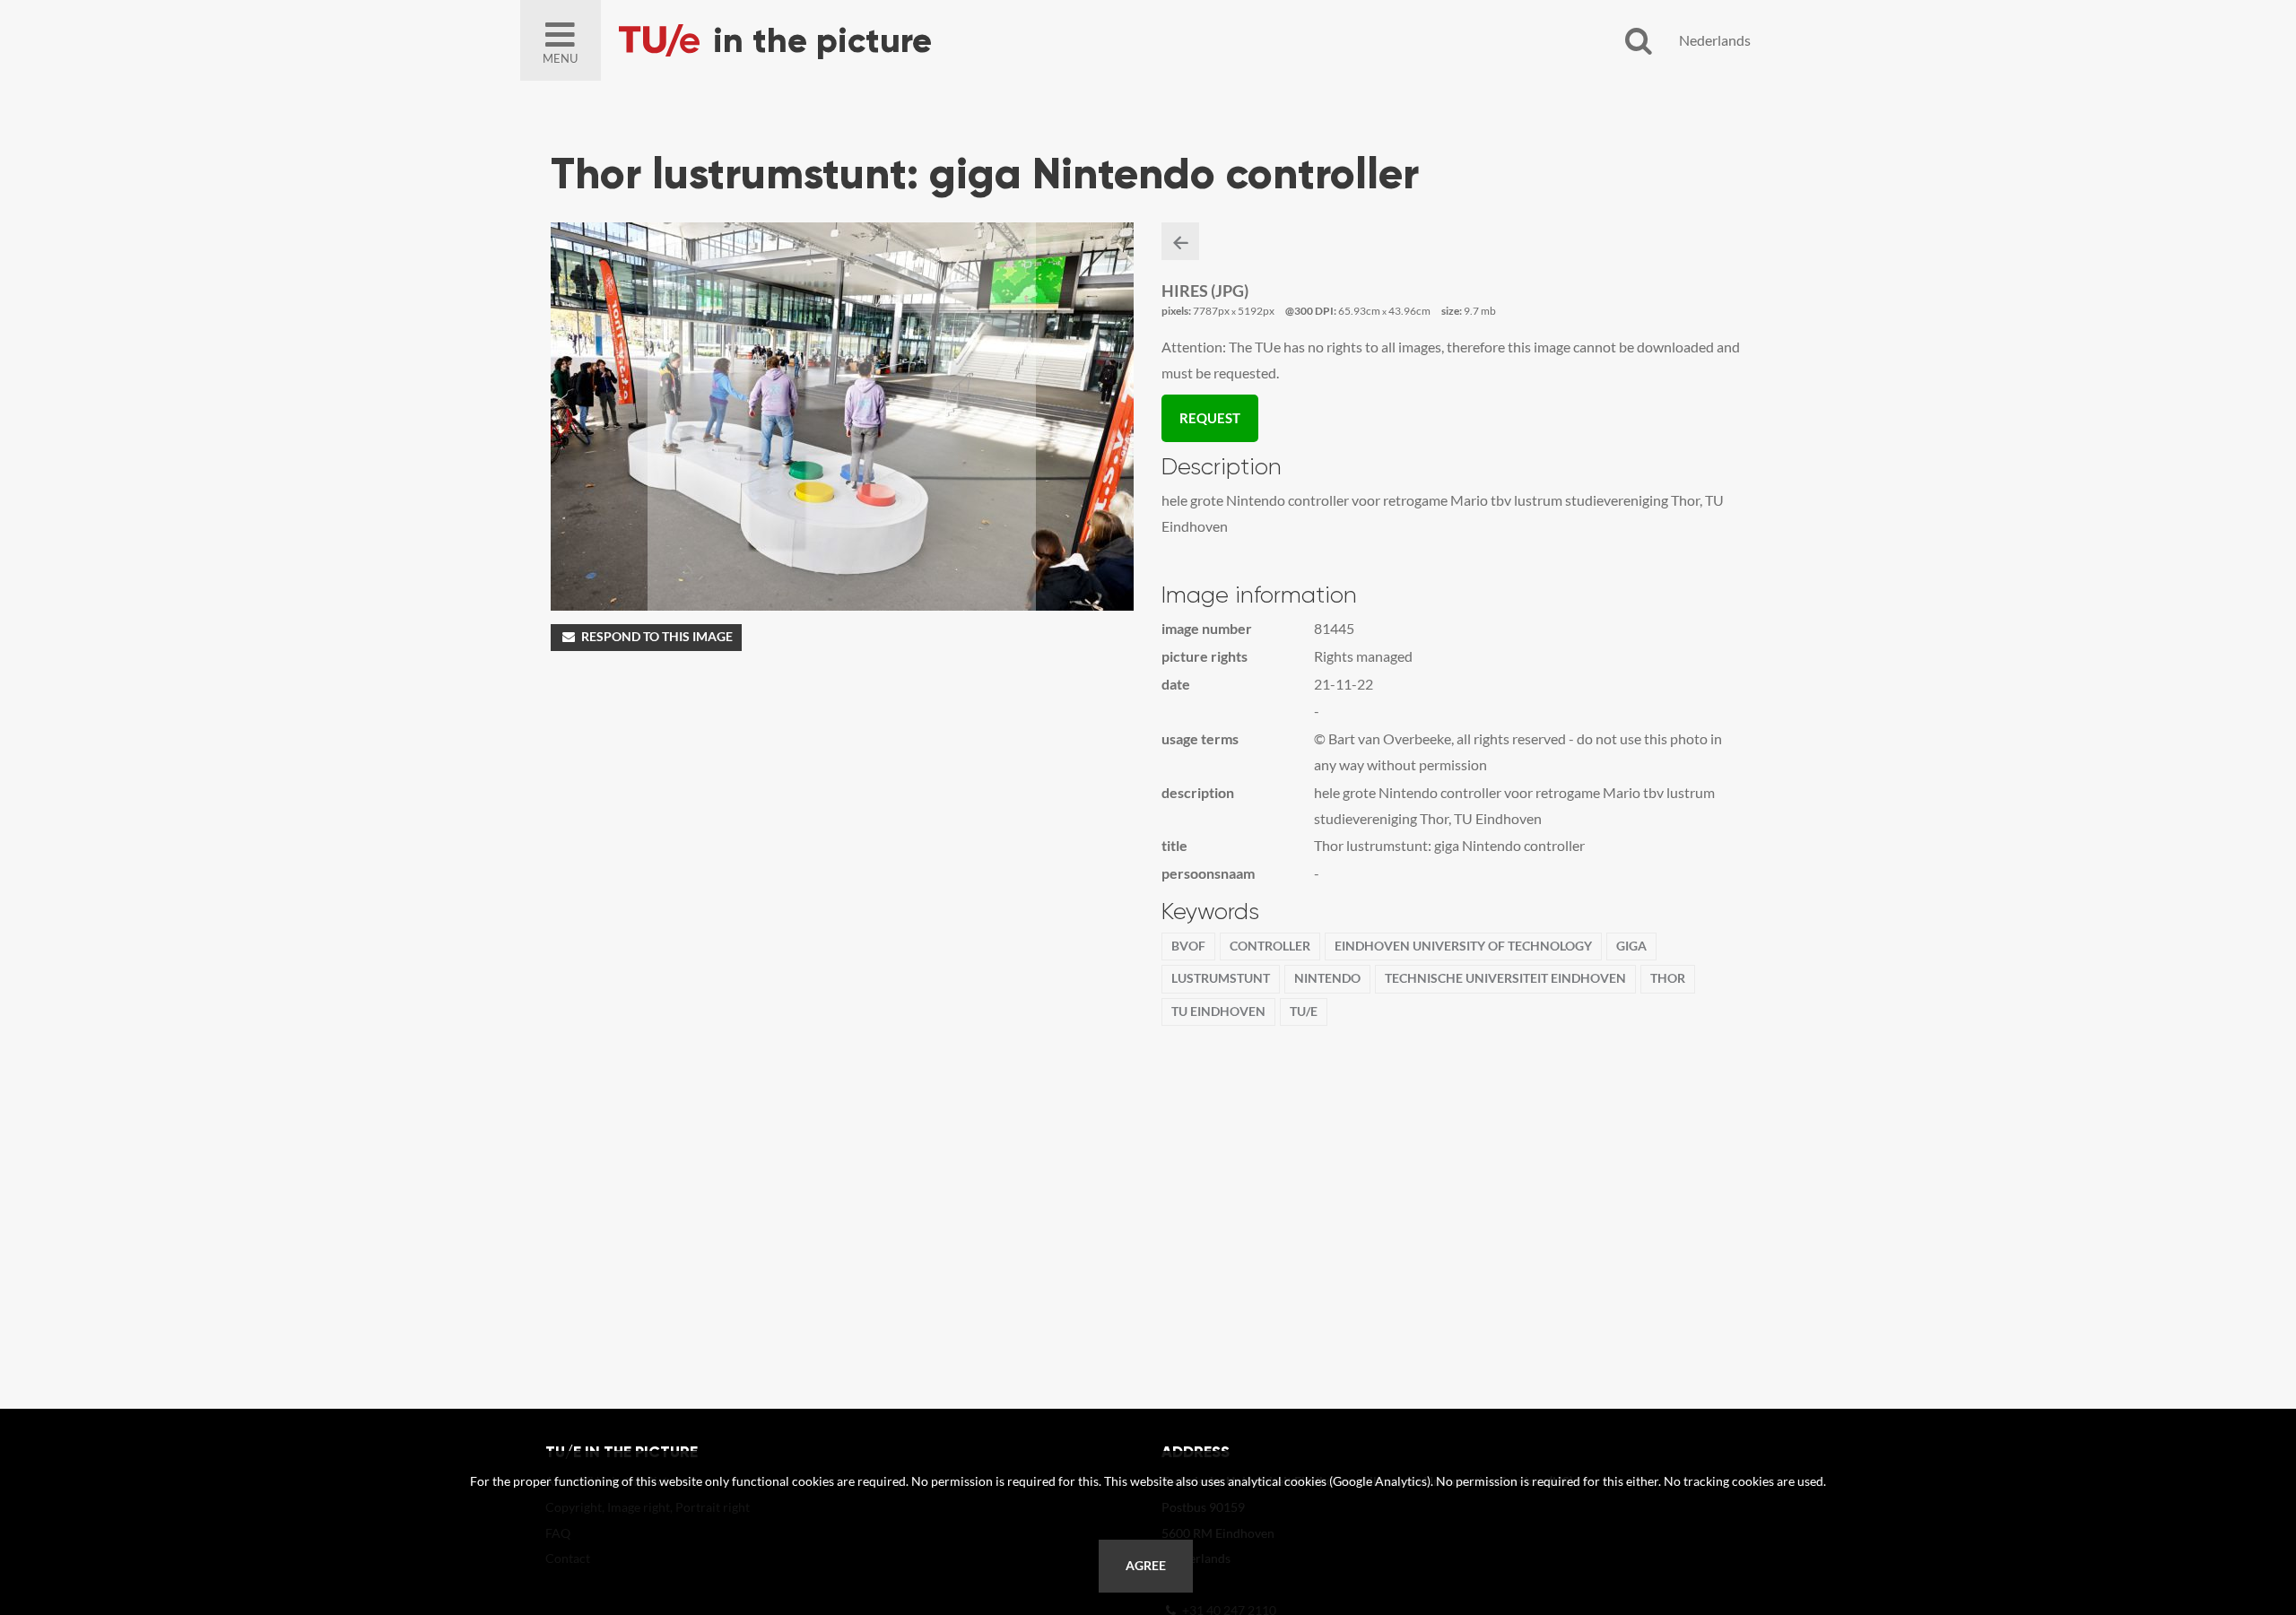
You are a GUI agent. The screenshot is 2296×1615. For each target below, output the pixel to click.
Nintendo (1327, 978)
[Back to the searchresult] (1180, 241)
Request (1210, 418)
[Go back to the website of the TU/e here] (825, 40)
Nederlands (1715, 40)
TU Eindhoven (1218, 1012)
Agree (1146, 1566)
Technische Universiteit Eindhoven (1505, 978)
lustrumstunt (1221, 978)
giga (1631, 946)
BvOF (1188, 946)
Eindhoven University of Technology (1463, 946)
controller (1270, 946)
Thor (1668, 978)
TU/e (1304, 1012)
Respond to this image (657, 637)
